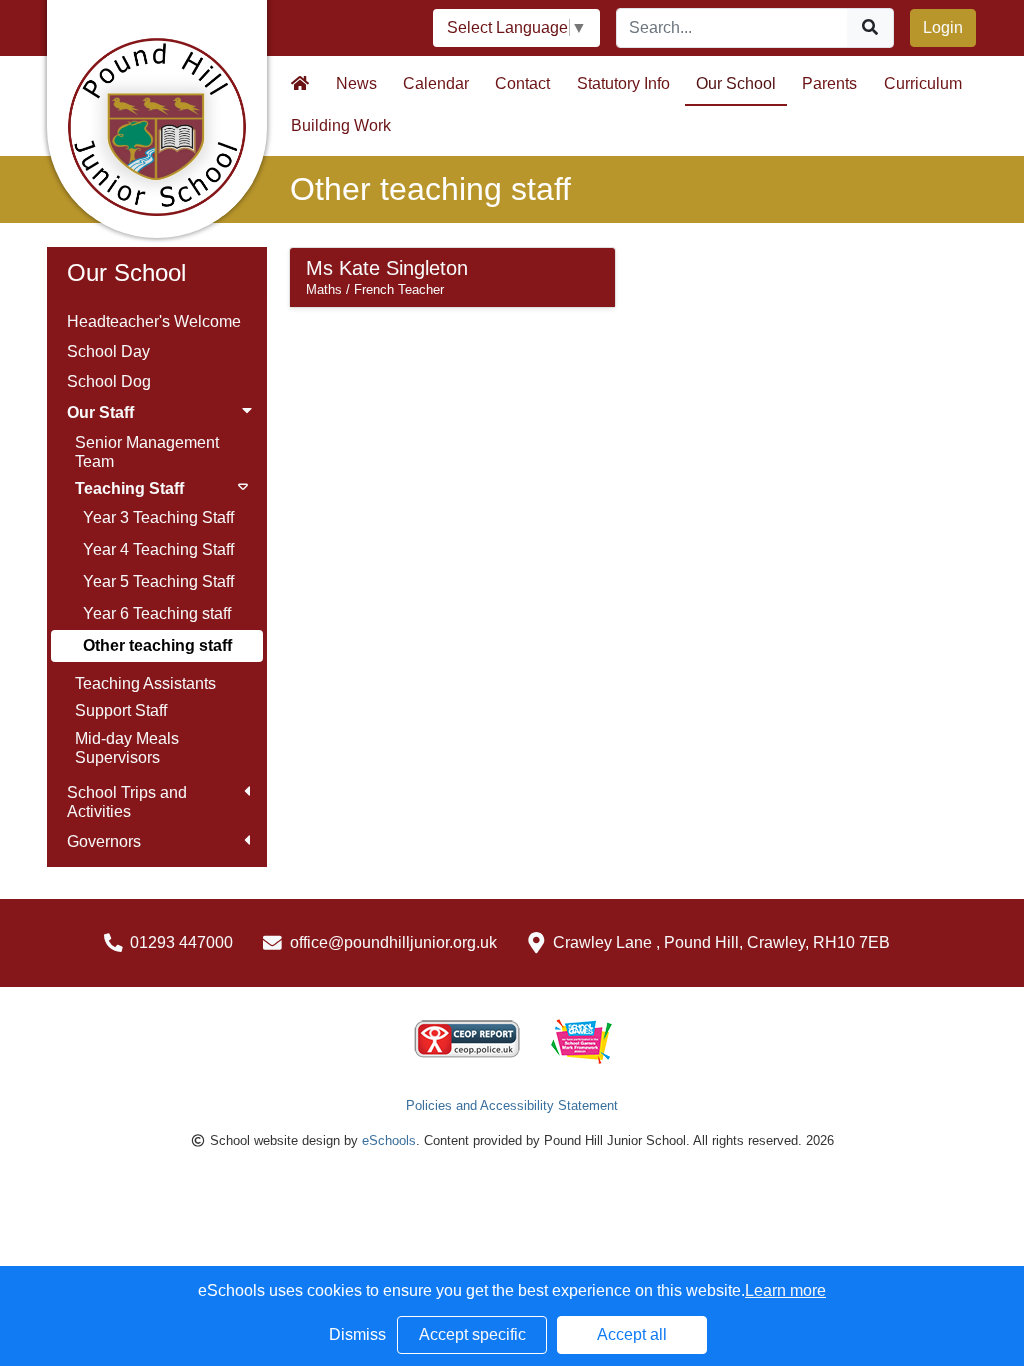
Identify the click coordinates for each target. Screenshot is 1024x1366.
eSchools (389, 1140)
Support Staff (121, 710)
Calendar (436, 83)
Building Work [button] (341, 125)
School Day (108, 351)
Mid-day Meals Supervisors (127, 748)
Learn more (785, 1290)
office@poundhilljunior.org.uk (393, 942)
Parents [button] (829, 83)
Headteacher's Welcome (154, 321)
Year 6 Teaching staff (157, 613)
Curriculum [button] (923, 83)
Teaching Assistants (145, 683)
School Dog (109, 381)
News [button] (356, 83)
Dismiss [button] (357, 1334)
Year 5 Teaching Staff (158, 581)
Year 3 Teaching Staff (158, 517)
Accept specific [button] (472, 1334)
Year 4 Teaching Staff (158, 549)
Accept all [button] (632, 1334)
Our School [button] (736, 83)
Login (943, 27)
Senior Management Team (147, 452)
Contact (522, 83)
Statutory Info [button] (623, 83)
